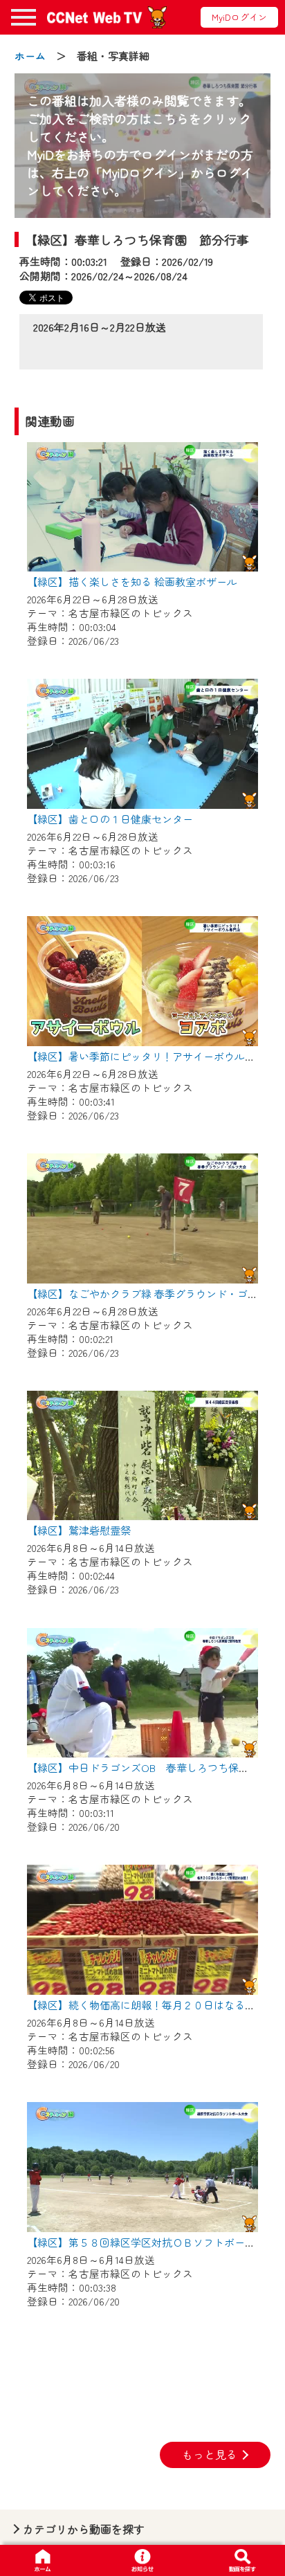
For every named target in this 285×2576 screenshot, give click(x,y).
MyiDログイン (239, 17)
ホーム (30, 56)
